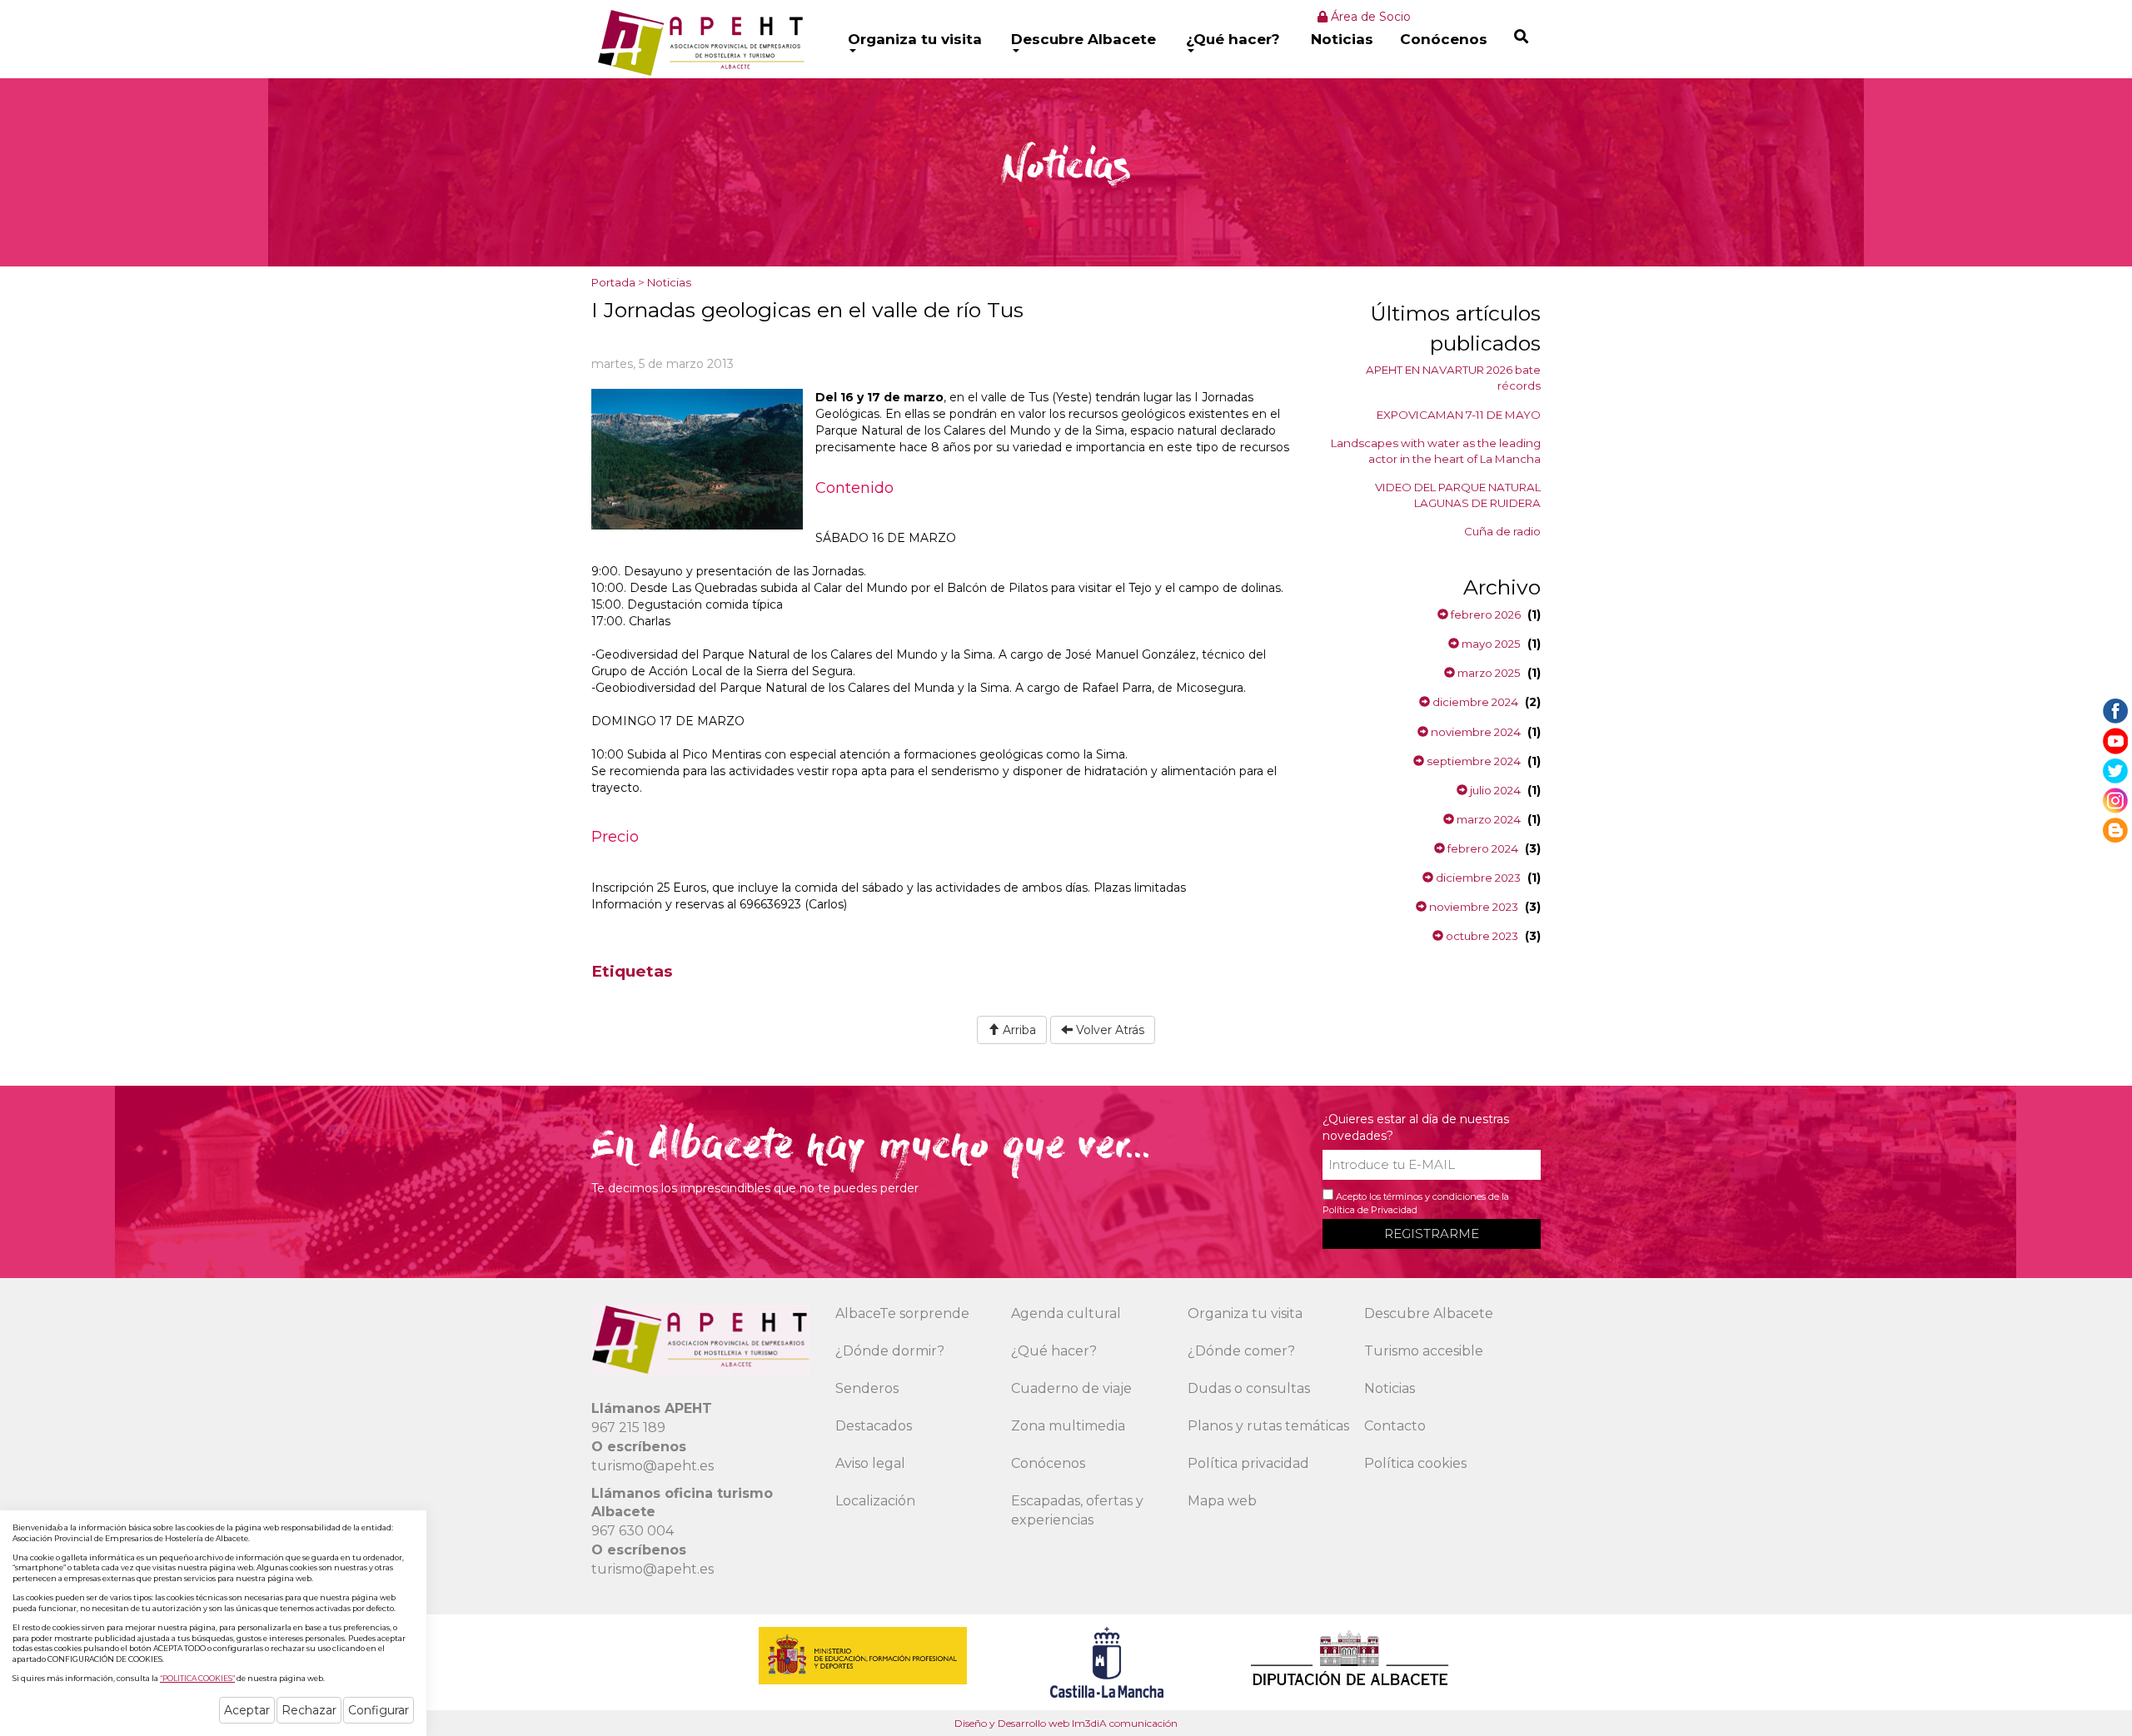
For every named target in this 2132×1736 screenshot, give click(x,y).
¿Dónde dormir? (890, 1351)
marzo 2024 (1487, 819)
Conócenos (1444, 39)
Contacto (1395, 1426)
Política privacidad (1248, 1463)
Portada (613, 282)
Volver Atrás (1108, 1030)
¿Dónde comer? (1241, 1351)
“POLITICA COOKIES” (197, 1678)
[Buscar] (1521, 36)
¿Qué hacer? (1233, 39)
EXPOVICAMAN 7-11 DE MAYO (1459, 415)
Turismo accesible (1424, 1351)
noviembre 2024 (1474, 732)
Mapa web (1222, 1501)
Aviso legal (870, 1463)
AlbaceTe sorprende (902, 1313)
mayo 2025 (1490, 644)
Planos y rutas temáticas (1268, 1426)
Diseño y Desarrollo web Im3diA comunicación (1066, 1723)
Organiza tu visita (915, 39)
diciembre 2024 (1474, 702)
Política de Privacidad (1370, 1210)
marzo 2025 (1488, 673)
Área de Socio (1369, 17)
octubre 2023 (1481, 936)
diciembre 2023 (1477, 878)
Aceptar (247, 1710)
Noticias (1342, 39)
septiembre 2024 (1472, 761)
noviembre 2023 (1472, 907)
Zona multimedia (1068, 1426)
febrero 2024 (1482, 848)
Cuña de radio (1502, 531)
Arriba (1018, 1030)
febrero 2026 (1484, 614)
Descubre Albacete (1083, 39)
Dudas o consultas (1249, 1388)
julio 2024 (1494, 790)
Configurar (379, 1710)
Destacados (874, 1426)
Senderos (867, 1388)
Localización (875, 1501)
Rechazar (309, 1710)
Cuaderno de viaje (1071, 1388)
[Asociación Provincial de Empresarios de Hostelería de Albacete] (699, 42)
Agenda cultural (1066, 1313)
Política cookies (1415, 1463)
